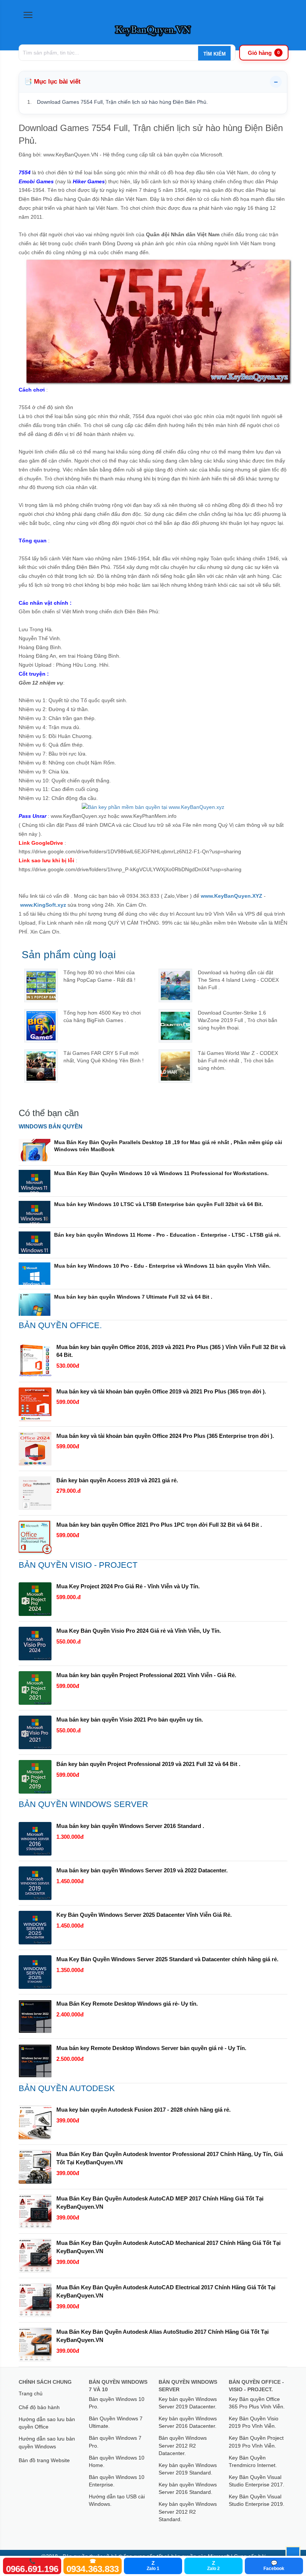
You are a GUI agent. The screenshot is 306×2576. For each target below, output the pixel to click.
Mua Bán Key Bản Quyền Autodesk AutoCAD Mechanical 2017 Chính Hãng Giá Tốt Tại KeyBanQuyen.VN (168, 2247)
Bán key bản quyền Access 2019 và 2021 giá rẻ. (117, 1480)
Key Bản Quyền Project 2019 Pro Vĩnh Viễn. (256, 2442)
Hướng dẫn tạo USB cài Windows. (117, 2500)
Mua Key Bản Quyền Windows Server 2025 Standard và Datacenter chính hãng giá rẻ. (167, 1959)
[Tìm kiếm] (214, 54)
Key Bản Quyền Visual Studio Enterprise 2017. (257, 2481)
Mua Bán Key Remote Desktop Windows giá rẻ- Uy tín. (127, 2004)
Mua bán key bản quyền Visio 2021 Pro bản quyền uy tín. (130, 1720)
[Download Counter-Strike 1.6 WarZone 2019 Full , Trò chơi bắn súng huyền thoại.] (175, 1026)
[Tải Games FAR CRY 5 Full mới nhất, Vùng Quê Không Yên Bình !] (41, 1066)
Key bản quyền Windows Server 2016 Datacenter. (188, 2422)
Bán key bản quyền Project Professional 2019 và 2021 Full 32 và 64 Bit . (148, 1764)
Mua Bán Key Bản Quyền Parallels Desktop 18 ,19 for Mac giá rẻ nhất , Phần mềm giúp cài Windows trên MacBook (168, 1146)
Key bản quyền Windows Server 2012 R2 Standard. (188, 2512)
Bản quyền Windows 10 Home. (117, 2461)
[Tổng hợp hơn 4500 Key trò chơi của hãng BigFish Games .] (41, 1026)
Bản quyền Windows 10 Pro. (117, 2403)
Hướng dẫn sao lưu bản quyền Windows (47, 2442)
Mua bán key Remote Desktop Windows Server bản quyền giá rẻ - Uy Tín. (151, 2048)
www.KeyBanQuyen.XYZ (232, 896)
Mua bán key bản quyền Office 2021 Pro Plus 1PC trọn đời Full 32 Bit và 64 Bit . (159, 1525)
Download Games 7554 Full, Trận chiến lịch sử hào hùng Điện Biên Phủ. (122, 102)
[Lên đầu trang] (293, 2554)
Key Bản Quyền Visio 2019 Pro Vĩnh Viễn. (254, 2422)
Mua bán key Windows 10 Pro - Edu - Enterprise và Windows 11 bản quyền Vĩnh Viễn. (162, 1266)
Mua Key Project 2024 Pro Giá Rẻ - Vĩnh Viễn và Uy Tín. (128, 1586)
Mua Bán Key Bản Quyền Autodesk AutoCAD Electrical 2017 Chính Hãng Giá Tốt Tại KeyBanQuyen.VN (166, 2291)
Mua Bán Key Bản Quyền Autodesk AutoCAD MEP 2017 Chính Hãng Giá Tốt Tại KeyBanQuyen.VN (160, 2203)
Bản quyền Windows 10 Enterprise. (117, 2481)
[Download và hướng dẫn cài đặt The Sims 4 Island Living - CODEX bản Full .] (175, 985)
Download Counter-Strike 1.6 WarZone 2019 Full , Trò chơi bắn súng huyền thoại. (238, 1020)
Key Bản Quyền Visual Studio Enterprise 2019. (257, 2500)
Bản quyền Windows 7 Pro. (115, 2442)
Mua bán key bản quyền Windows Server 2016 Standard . (130, 1826)
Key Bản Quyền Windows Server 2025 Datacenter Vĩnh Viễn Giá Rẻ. (144, 1915)
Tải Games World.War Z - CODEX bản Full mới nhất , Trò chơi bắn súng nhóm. (238, 1060)
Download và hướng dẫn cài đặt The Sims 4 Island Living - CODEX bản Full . (238, 980)
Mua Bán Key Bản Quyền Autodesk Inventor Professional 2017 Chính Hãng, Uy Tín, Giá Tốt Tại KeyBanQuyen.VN (170, 2158)
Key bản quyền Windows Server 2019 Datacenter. (188, 2403)
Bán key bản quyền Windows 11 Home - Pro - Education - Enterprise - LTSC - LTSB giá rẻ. (167, 1235)
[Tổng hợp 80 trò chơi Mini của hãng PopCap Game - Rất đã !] (41, 985)
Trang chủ (31, 2393)
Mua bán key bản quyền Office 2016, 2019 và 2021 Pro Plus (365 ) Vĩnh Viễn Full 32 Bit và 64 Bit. (171, 1351)
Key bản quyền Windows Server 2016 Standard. (188, 2488)
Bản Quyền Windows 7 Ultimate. (116, 2422)
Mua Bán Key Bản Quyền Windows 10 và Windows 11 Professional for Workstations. (161, 1173)
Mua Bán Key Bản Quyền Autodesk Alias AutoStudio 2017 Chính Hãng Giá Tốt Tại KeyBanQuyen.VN (163, 2336)
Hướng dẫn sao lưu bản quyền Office (47, 2423)
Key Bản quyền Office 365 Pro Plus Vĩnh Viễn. (257, 2403)
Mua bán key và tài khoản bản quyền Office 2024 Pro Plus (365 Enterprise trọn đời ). (165, 1436)
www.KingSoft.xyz (43, 905)
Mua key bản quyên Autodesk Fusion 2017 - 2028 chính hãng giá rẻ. (143, 2110)
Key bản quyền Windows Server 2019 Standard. (188, 2469)
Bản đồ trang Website (44, 2460)
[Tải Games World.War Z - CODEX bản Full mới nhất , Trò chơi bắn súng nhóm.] (175, 1066)
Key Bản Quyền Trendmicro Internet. (253, 2461)
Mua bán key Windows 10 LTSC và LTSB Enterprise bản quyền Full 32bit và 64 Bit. (159, 1204)
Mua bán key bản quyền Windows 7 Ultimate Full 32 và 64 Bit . (133, 1297)
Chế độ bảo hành (39, 2407)
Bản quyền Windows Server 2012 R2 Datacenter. (183, 2446)
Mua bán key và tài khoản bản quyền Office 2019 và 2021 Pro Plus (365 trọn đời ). (161, 1391)
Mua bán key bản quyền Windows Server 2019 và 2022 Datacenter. (142, 1870)
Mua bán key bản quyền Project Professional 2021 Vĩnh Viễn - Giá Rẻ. (146, 1675)
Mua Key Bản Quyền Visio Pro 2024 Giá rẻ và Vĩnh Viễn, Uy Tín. (139, 1631)
